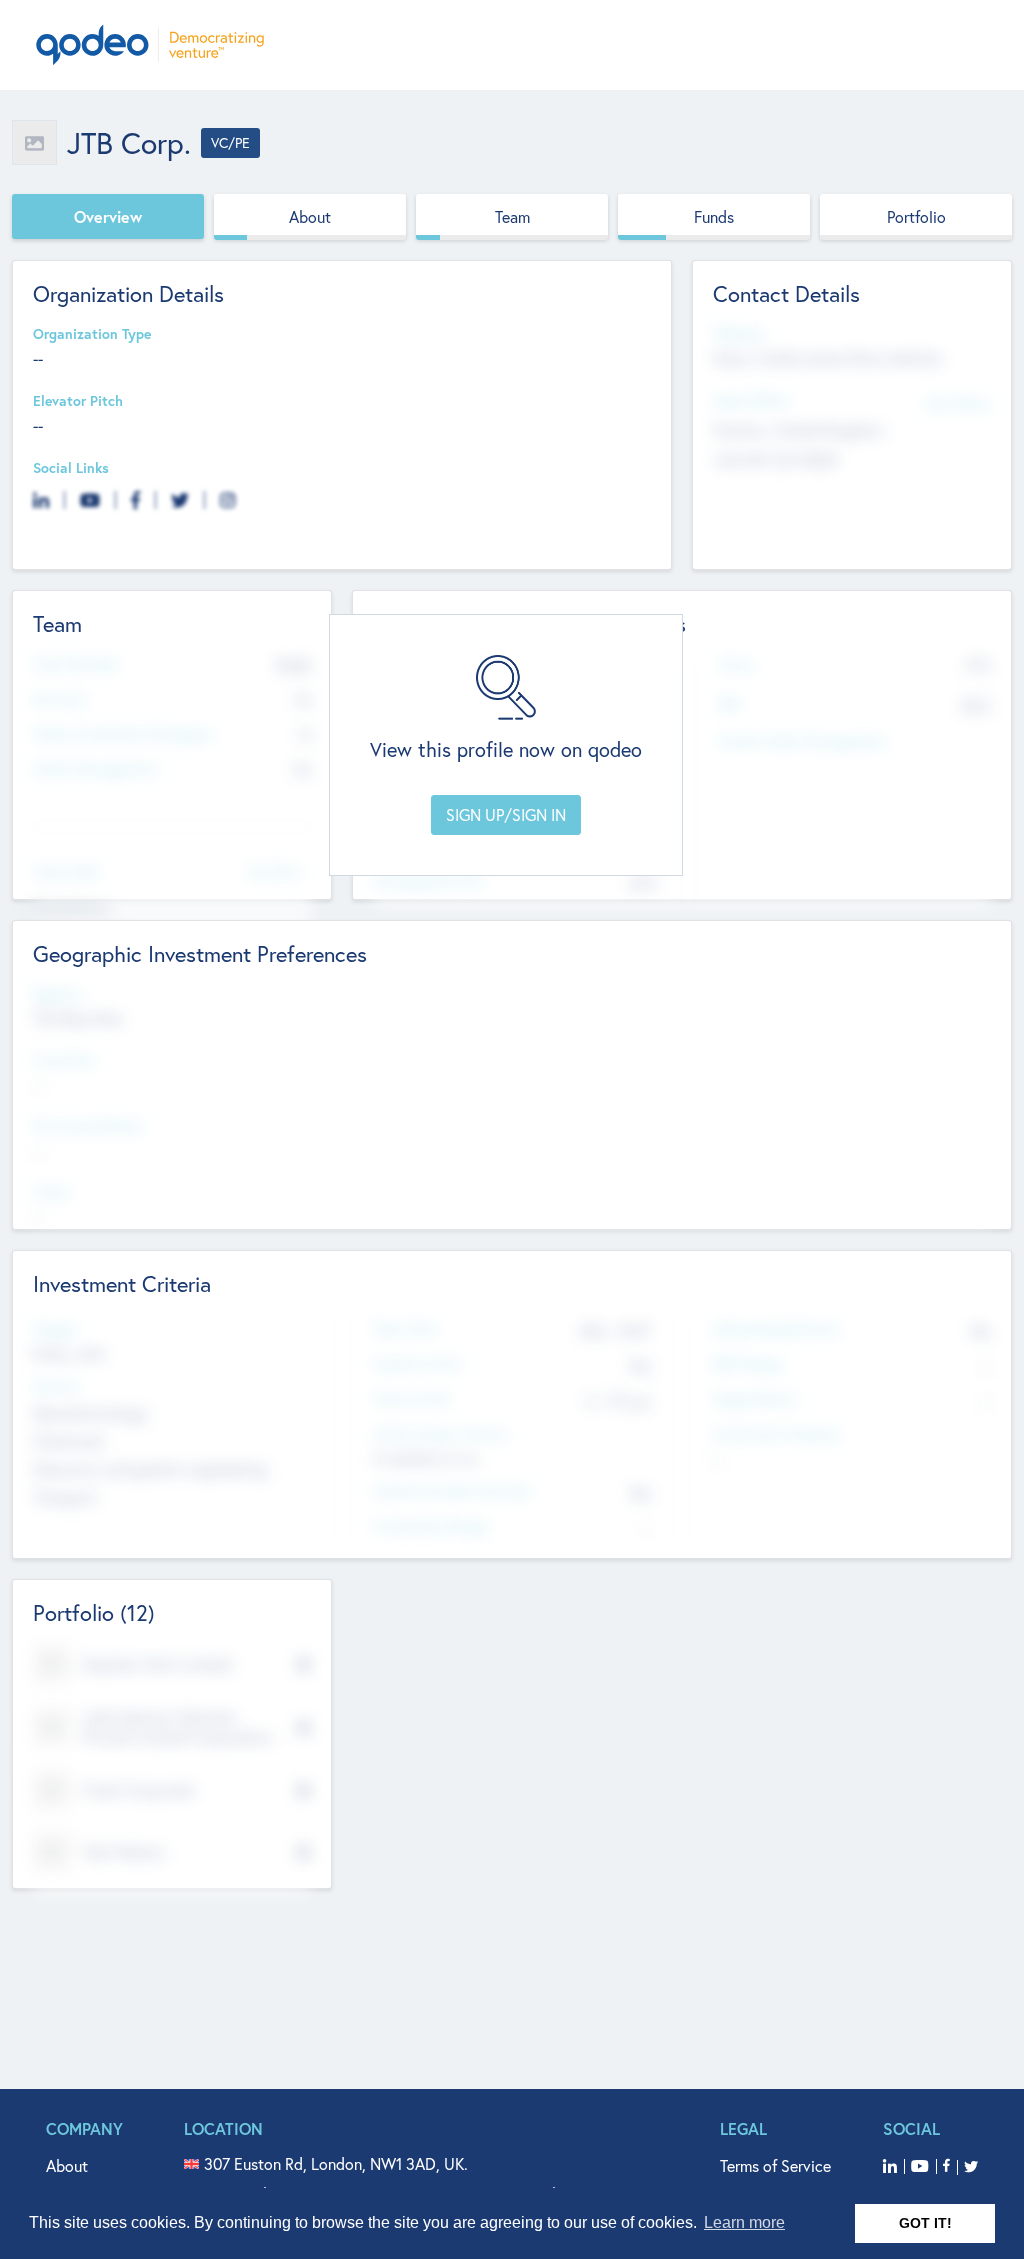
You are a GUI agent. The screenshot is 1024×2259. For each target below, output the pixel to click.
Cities (51, 1192)
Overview (108, 216)
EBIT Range (747, 1364)
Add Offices (958, 402)
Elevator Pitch (78, 401)
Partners (60, 699)
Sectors (57, 1386)
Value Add (65, 872)
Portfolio (916, 216)
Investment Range (430, 1526)
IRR (729, 704)
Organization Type (92, 334)
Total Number (76, 664)
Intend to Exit (417, 1364)
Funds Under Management (803, 741)
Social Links (71, 468)
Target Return (755, 1399)
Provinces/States (88, 1126)
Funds (714, 216)
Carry (736, 664)
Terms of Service (775, 2165)
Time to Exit (411, 1399)
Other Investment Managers (123, 734)
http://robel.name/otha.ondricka (827, 357)
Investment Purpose (775, 1434)
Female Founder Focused (451, 1491)
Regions (58, 994)
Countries (64, 1060)
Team (512, 216)
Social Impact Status (440, 1434)
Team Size (404, 1329)
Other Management (95, 769)
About (310, 216)
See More (274, 870)
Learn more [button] (744, 2222)
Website (739, 334)
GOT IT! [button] (925, 2223)
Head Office (751, 401)
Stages (55, 1329)
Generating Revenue (775, 1329)
